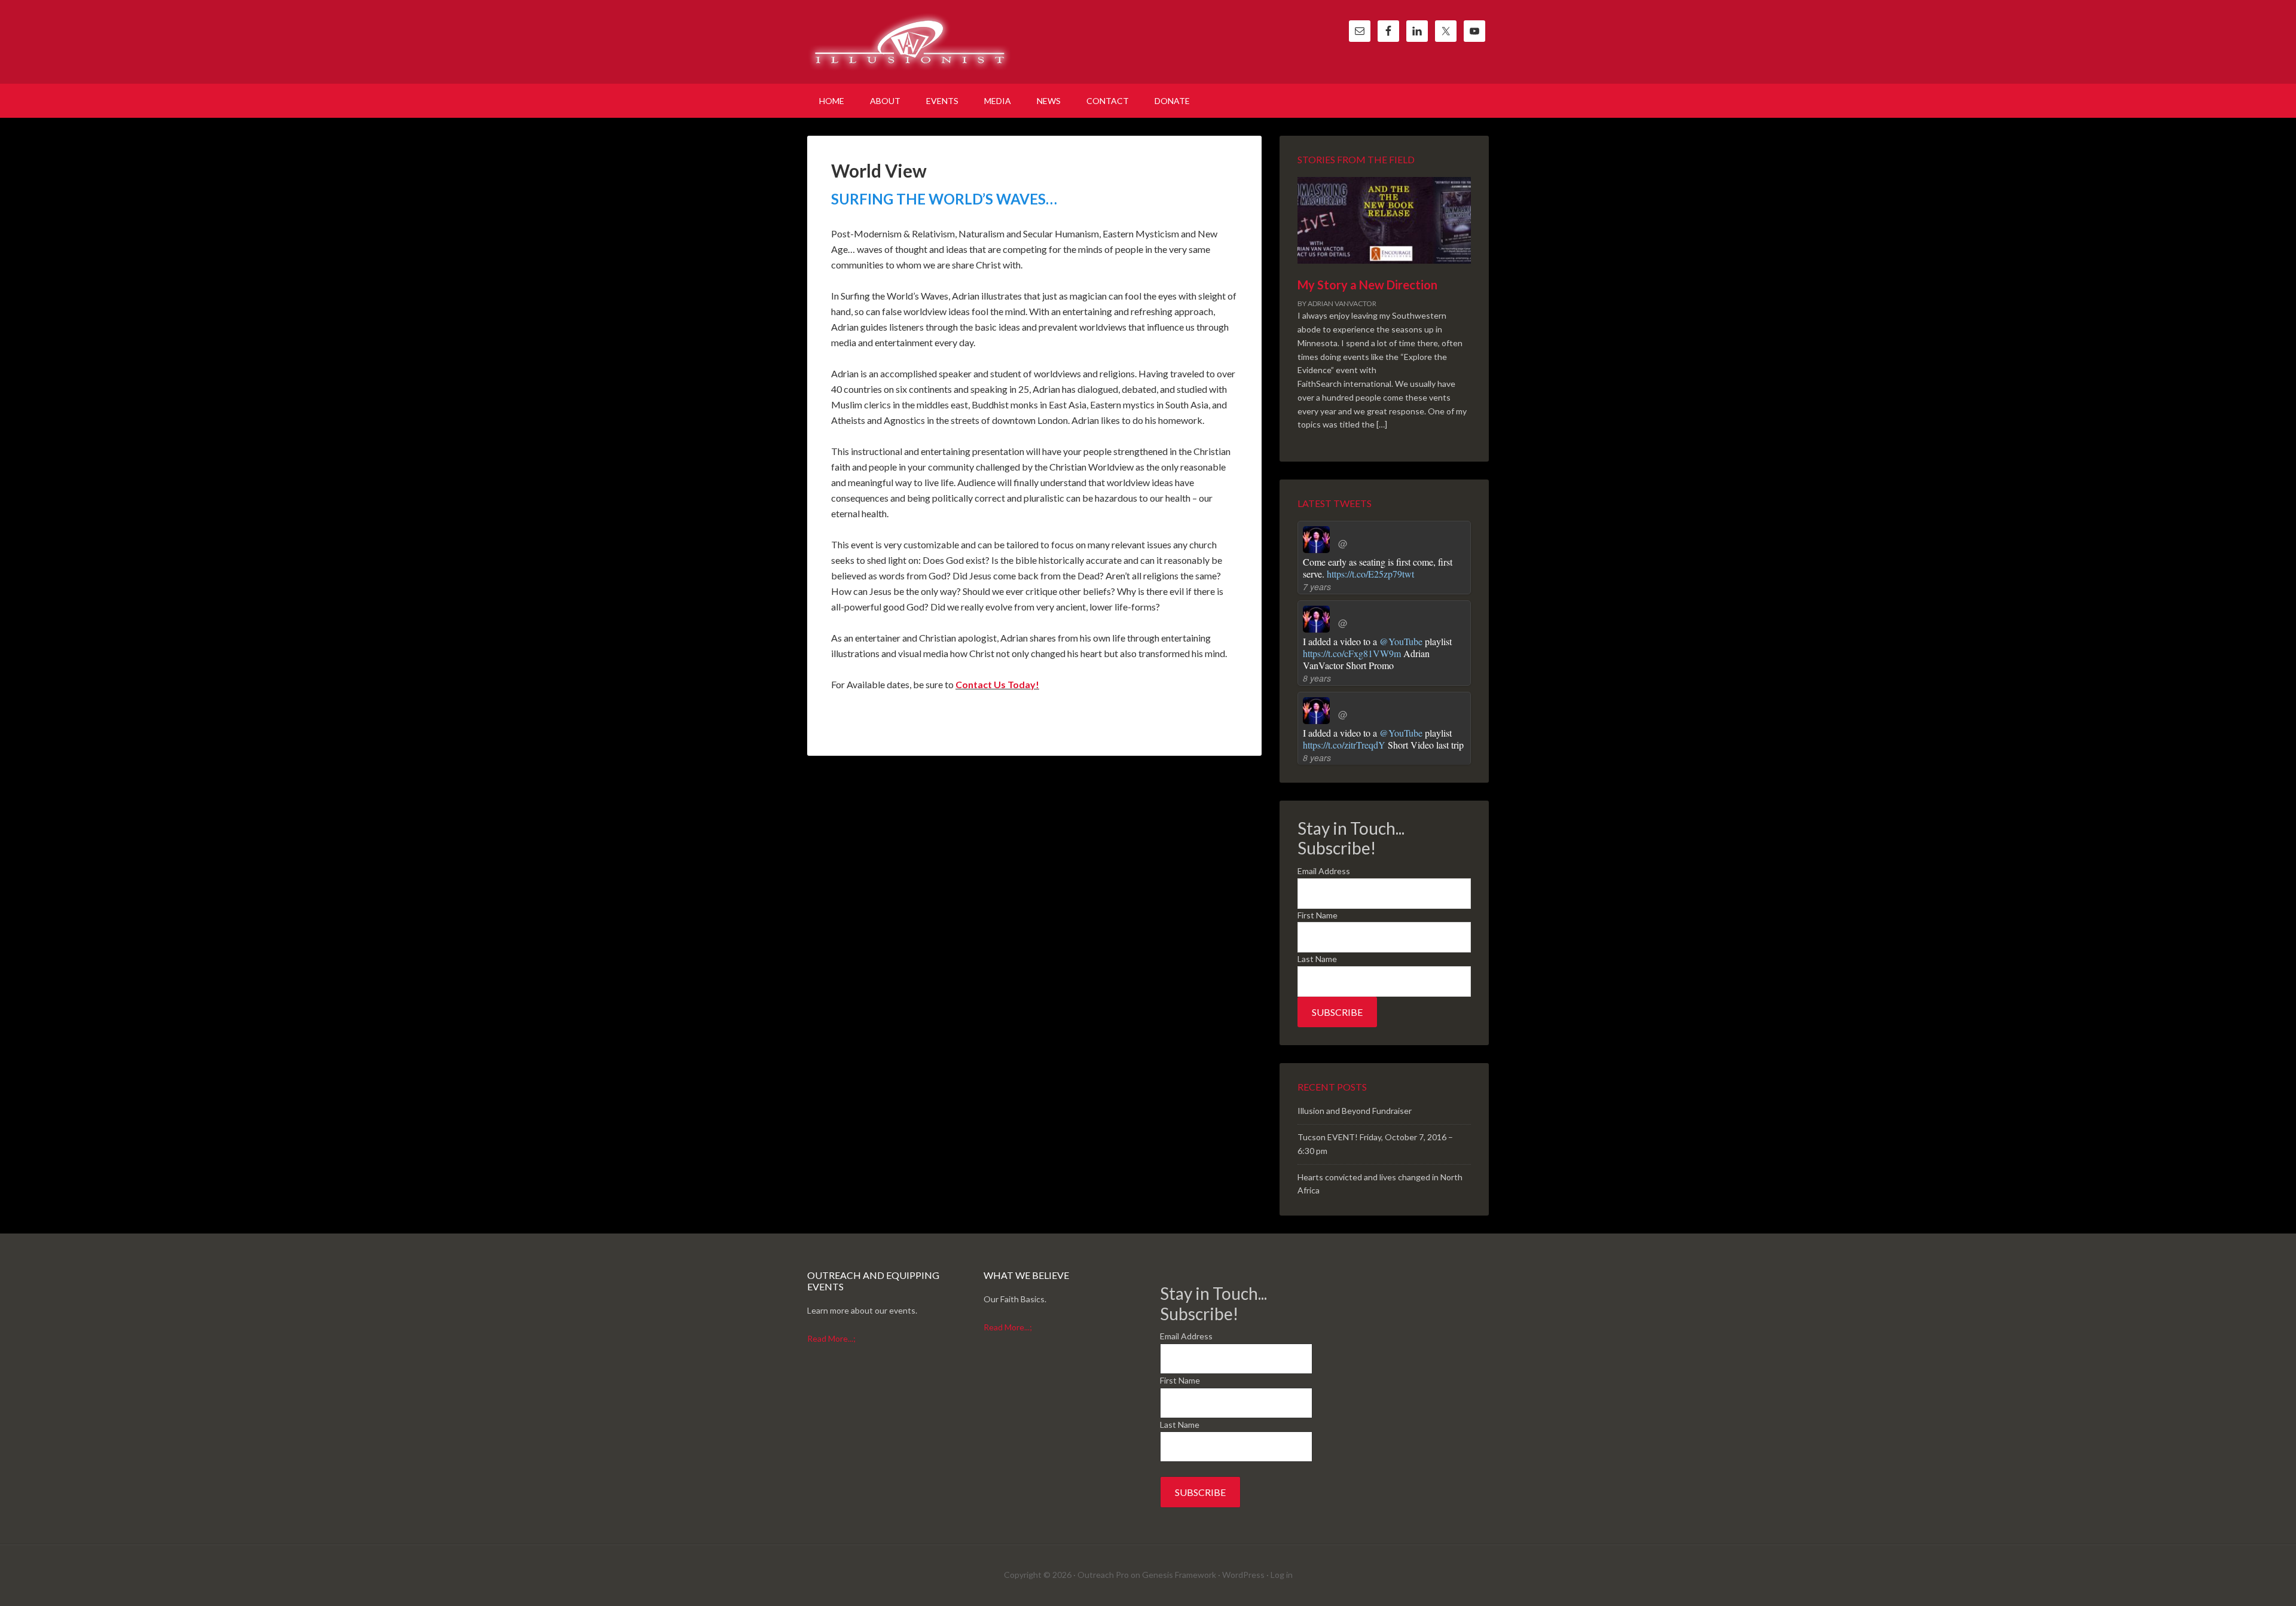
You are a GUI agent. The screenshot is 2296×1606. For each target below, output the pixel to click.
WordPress (1243, 1575)
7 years (1317, 587)
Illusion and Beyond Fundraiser (1355, 1111)
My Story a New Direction (1367, 285)
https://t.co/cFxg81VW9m (1352, 653)
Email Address (1324, 871)
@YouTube (1401, 641)
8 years (1317, 678)
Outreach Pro (1103, 1575)
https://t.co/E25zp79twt (1370, 574)
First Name (1318, 915)
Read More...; (831, 1338)
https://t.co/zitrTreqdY (1344, 745)
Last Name (1317, 959)
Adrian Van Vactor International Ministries (909, 42)
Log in (1282, 1575)
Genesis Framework (1179, 1575)
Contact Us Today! (997, 684)
